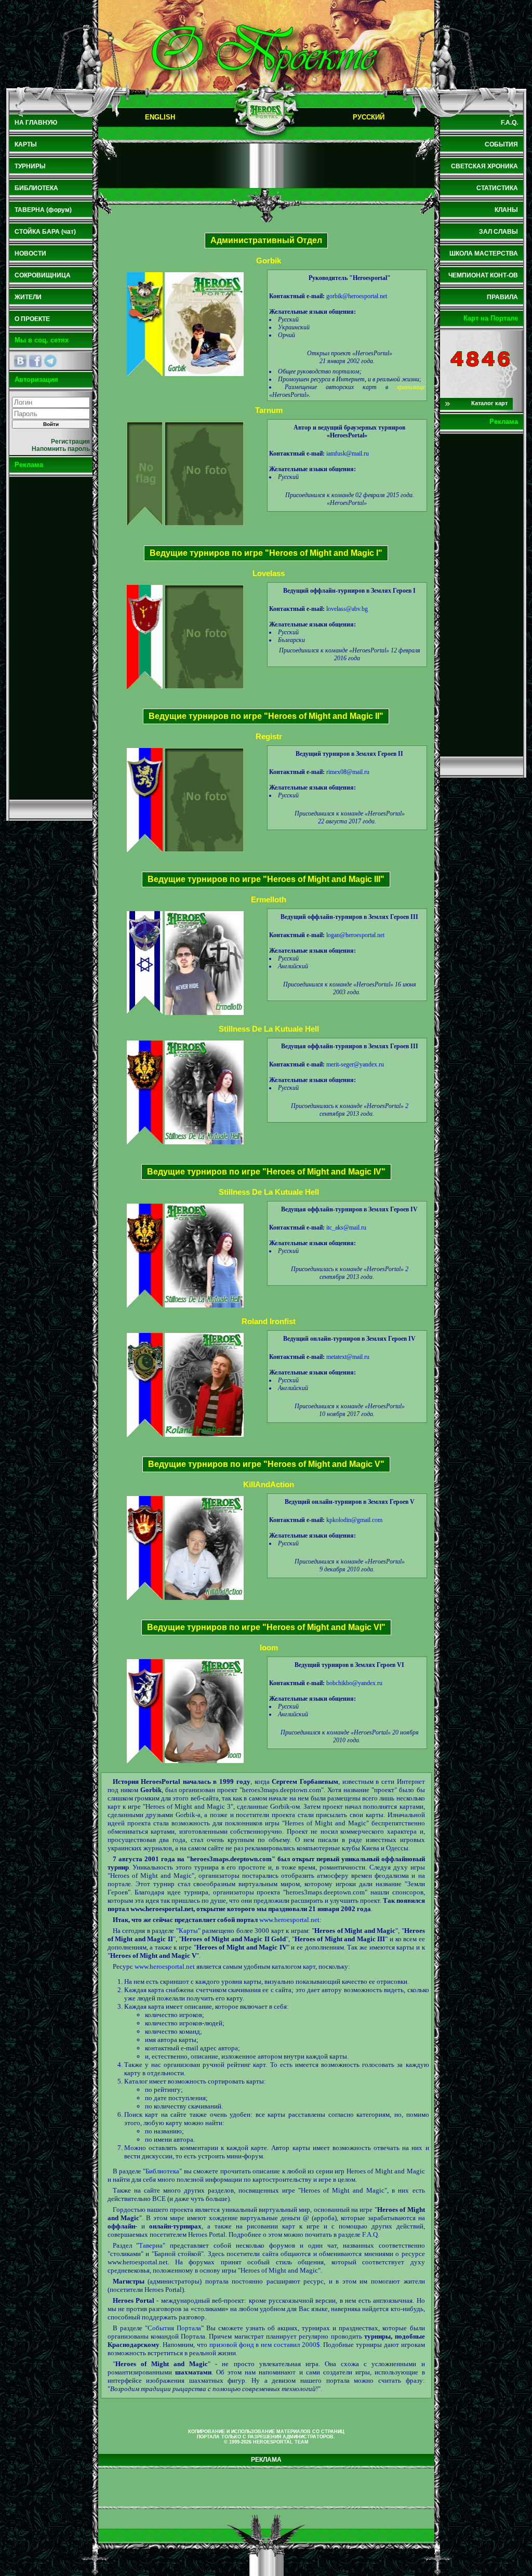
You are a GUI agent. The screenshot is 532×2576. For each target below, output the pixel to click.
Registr (269, 736)
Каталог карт (489, 403)
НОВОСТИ (30, 253)
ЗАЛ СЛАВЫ (498, 232)
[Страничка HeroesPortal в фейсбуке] (35, 361)
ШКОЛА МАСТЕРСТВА (484, 253)
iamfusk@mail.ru (348, 453)
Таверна (151, 2245)
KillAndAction (269, 1484)
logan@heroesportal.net (355, 935)
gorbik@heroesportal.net (357, 296)
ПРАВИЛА (502, 297)
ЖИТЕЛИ (28, 297)
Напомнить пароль (61, 449)
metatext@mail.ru (348, 1357)
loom (269, 1647)
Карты (188, 1931)
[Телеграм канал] (50, 361)
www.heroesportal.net (289, 1920)
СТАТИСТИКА (497, 188)
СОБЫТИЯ (501, 144)
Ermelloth (269, 899)
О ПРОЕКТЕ (32, 319)
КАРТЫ (26, 144)
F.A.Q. (371, 2234)
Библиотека (162, 2171)
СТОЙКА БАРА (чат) (45, 232)
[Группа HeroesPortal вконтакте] (20, 361)
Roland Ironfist (269, 1321)
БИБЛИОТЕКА (36, 188)
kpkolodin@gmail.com (354, 1520)
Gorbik (269, 261)
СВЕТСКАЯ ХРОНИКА (484, 166)
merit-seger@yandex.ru (355, 1064)
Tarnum (269, 410)
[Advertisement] (51, 638)
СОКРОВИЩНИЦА (43, 275)
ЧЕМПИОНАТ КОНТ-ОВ (483, 275)
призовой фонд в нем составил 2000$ (265, 2345)
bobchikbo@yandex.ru (354, 1683)
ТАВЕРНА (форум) (43, 210)
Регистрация (70, 442)
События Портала (174, 2328)
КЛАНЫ (506, 210)
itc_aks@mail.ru (346, 1227)
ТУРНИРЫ (30, 166)
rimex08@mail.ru (348, 772)
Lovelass (269, 573)
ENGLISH (160, 117)
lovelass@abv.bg (347, 609)
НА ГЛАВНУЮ (36, 123)
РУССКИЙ (369, 117)
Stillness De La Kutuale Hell (269, 1029)
